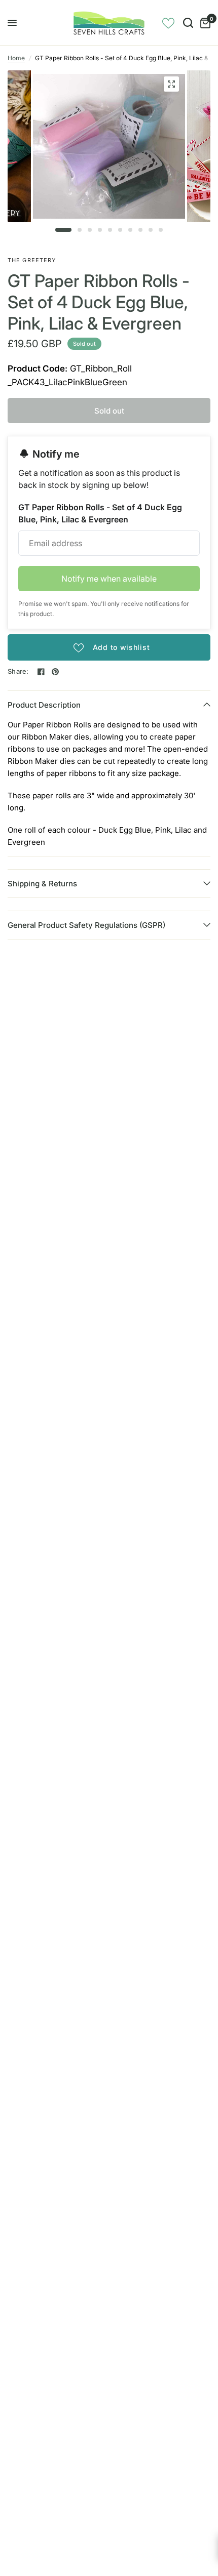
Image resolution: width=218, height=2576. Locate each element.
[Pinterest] (55, 672)
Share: (18, 671)
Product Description (44, 705)
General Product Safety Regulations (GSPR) (86, 925)
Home (16, 58)
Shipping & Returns (42, 884)
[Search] (188, 23)
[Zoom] (171, 84)
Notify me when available (109, 579)
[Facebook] (41, 672)
